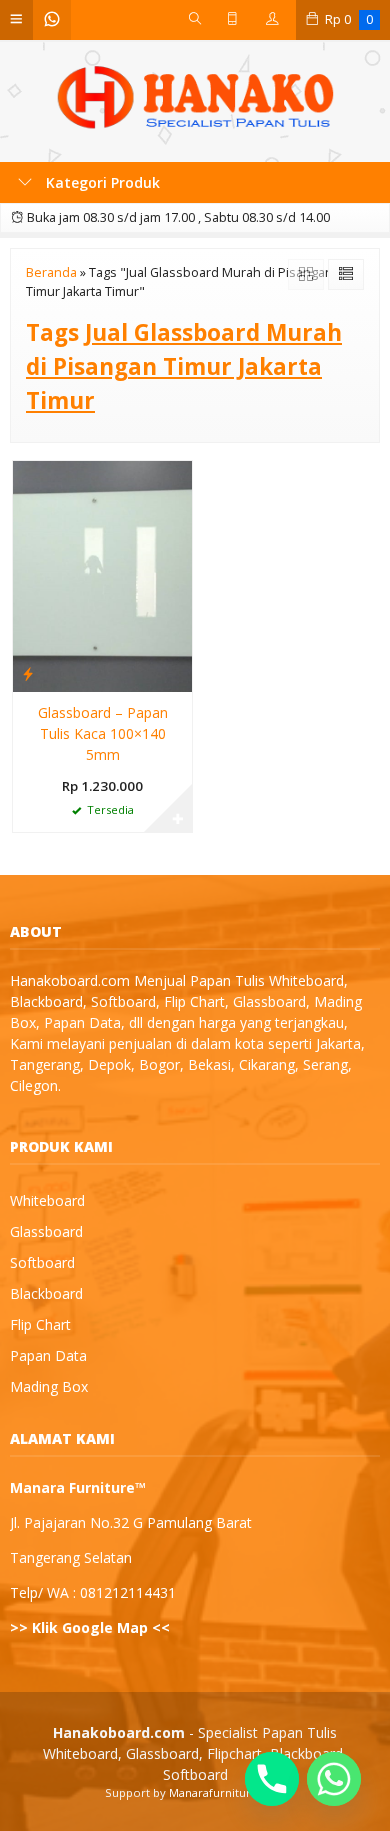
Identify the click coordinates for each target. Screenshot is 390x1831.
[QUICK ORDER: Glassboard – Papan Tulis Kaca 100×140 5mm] (28, 673)
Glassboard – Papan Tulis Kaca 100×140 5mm (103, 733)
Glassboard (46, 1231)
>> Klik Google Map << (90, 1627)
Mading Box (49, 1386)
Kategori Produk (101, 182)
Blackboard (46, 1293)
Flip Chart (40, 1324)
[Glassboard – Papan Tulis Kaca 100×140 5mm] (102, 574)
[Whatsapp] (334, 1779)
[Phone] (272, 1779)
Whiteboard (47, 1200)
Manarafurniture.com (227, 1792)
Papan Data (48, 1355)
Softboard (42, 1262)
